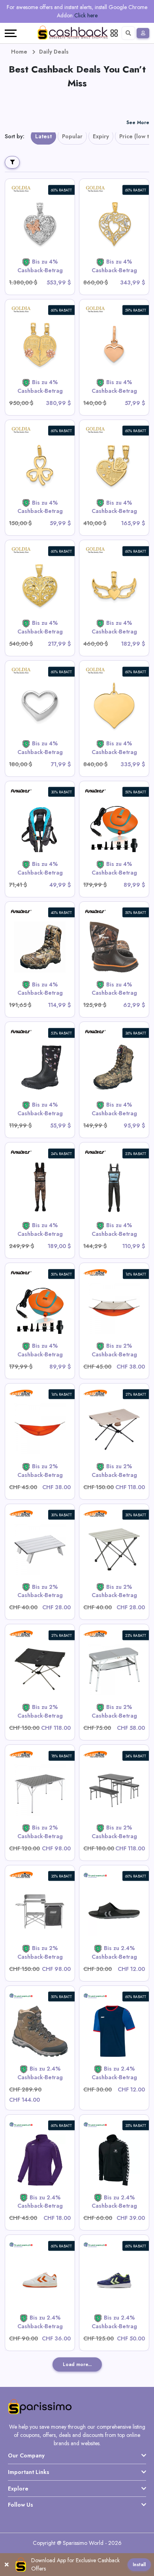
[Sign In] (143, 33)
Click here (86, 15)
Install (139, 2565)
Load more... (77, 2364)
